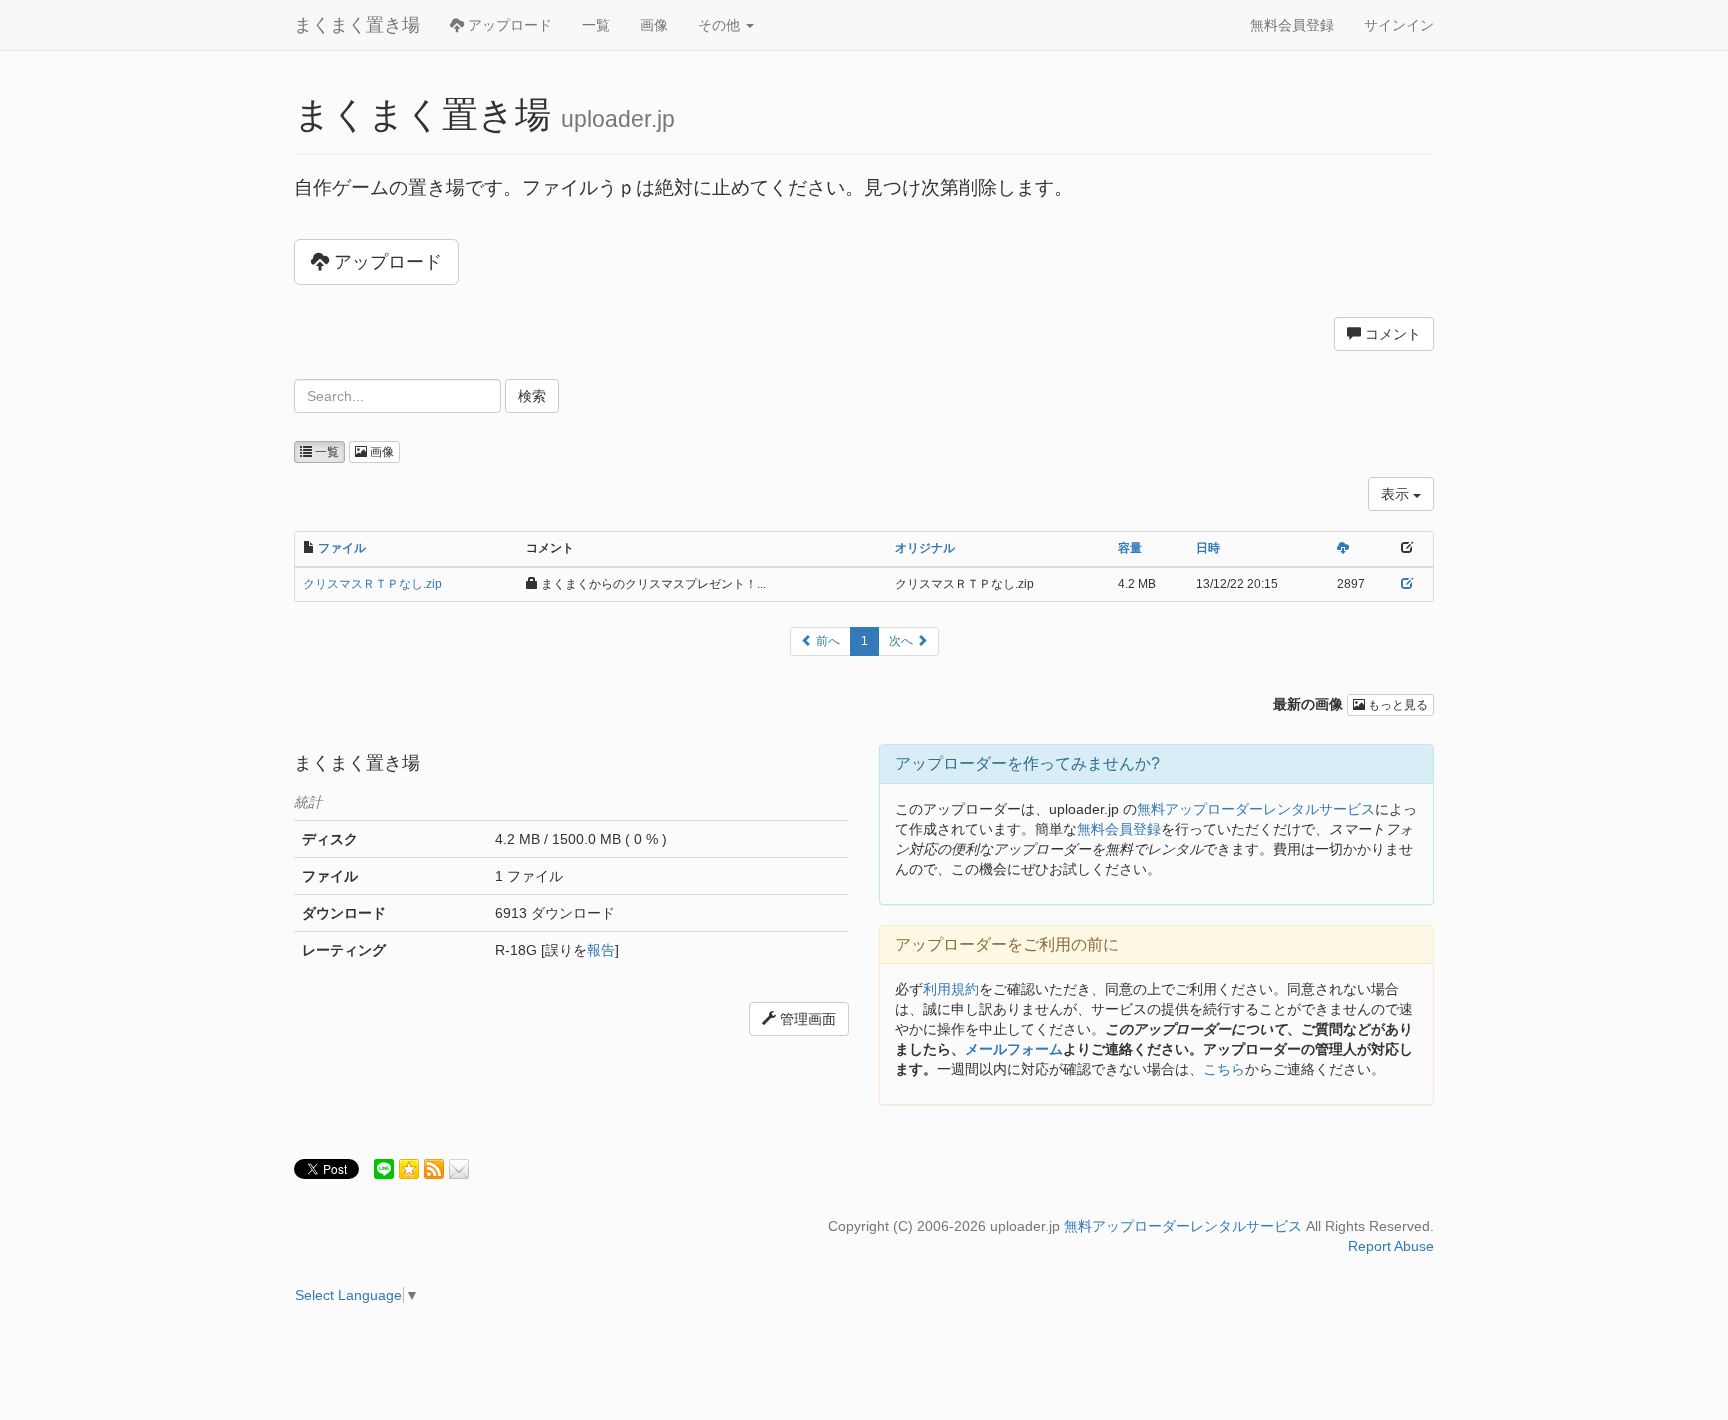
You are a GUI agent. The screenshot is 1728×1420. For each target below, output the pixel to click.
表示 (1397, 494)
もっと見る (1396, 705)
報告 (601, 950)
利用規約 (951, 989)
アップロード (508, 25)
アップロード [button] (385, 262)
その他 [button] (721, 25)
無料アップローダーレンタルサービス (1256, 809)
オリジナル (925, 548)
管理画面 (806, 1019)
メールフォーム (1014, 1049)
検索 (532, 396)
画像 (654, 25)
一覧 (596, 25)
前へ (826, 641)
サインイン (1399, 25)
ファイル (342, 548)
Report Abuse (1391, 1246)
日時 (1208, 548)
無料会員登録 (1292, 25)
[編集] (1407, 584)
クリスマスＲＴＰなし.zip (372, 584)
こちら (1224, 1069)
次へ (902, 641)
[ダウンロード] (1343, 548)
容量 (1130, 548)
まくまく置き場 (357, 25)
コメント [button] (1391, 334)
